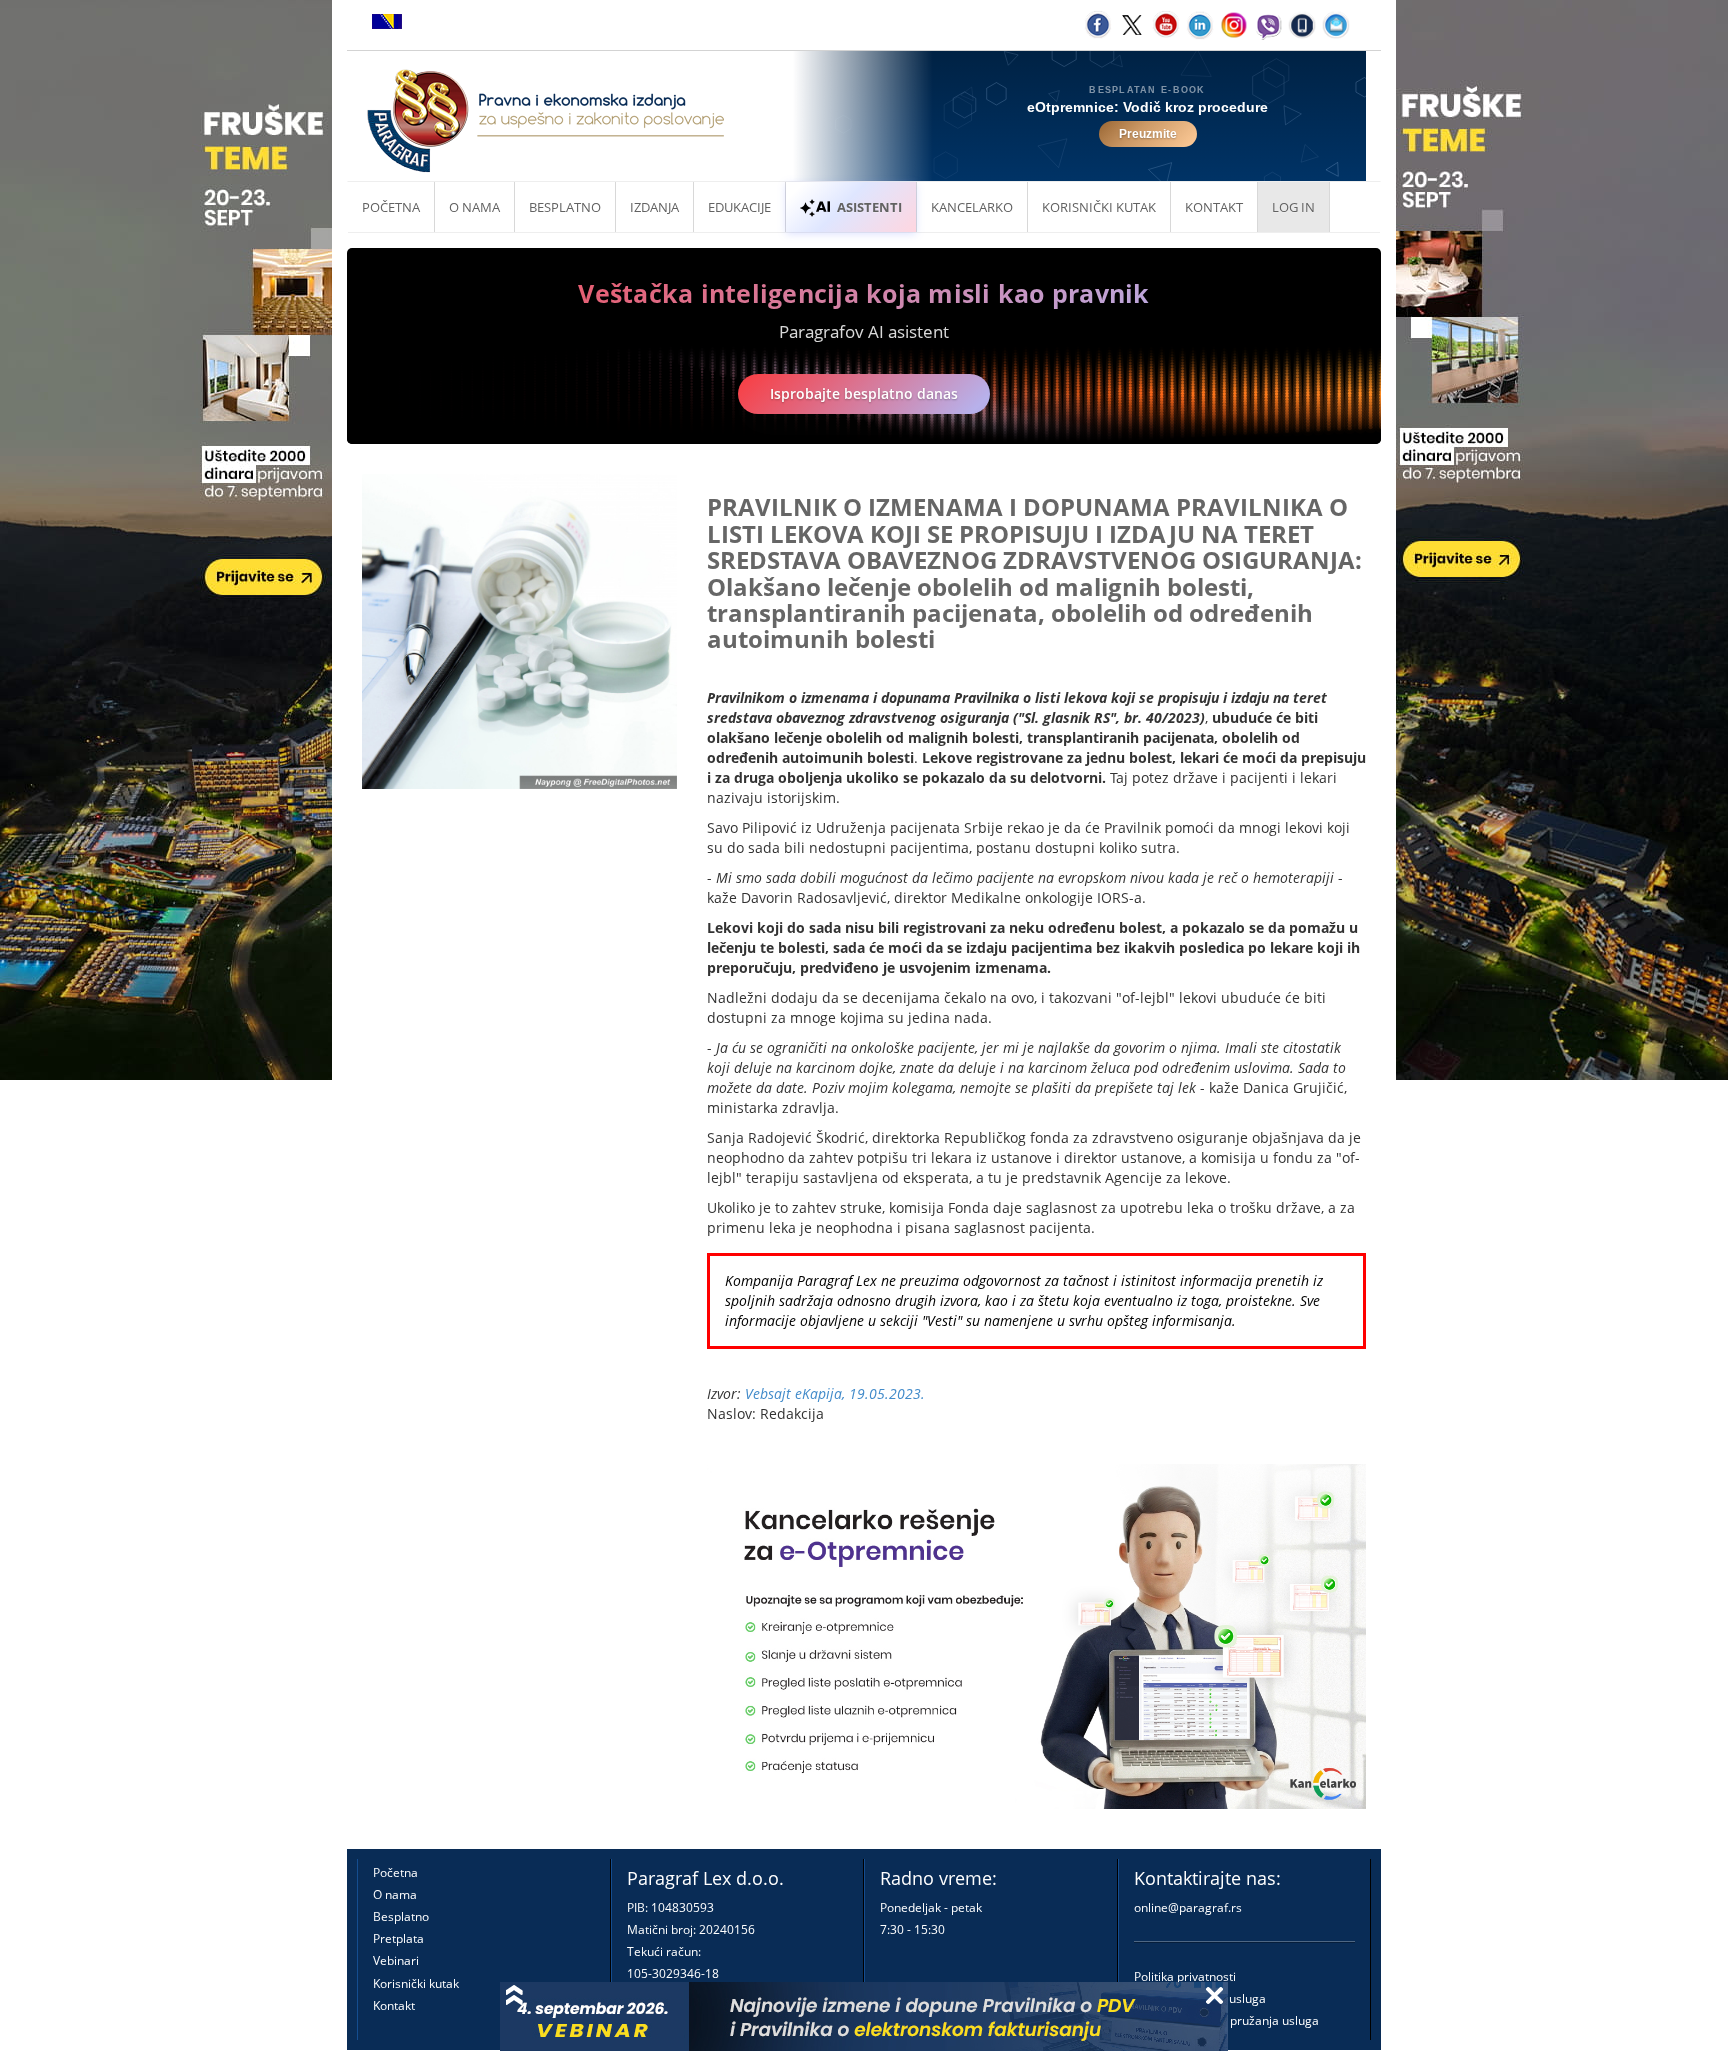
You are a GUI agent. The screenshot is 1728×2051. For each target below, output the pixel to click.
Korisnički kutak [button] (1099, 207)
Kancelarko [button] (972, 207)
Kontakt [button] (1214, 207)
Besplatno (565, 207)
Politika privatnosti (1185, 1976)
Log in (1293, 207)
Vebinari (396, 1960)
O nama (474, 207)
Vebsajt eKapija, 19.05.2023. (835, 1393)
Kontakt (394, 2005)
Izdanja (654, 207)
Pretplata (398, 1938)
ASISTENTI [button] (869, 207)
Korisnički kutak (416, 1983)
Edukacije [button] (739, 207)
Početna (391, 207)
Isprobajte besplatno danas (864, 393)
